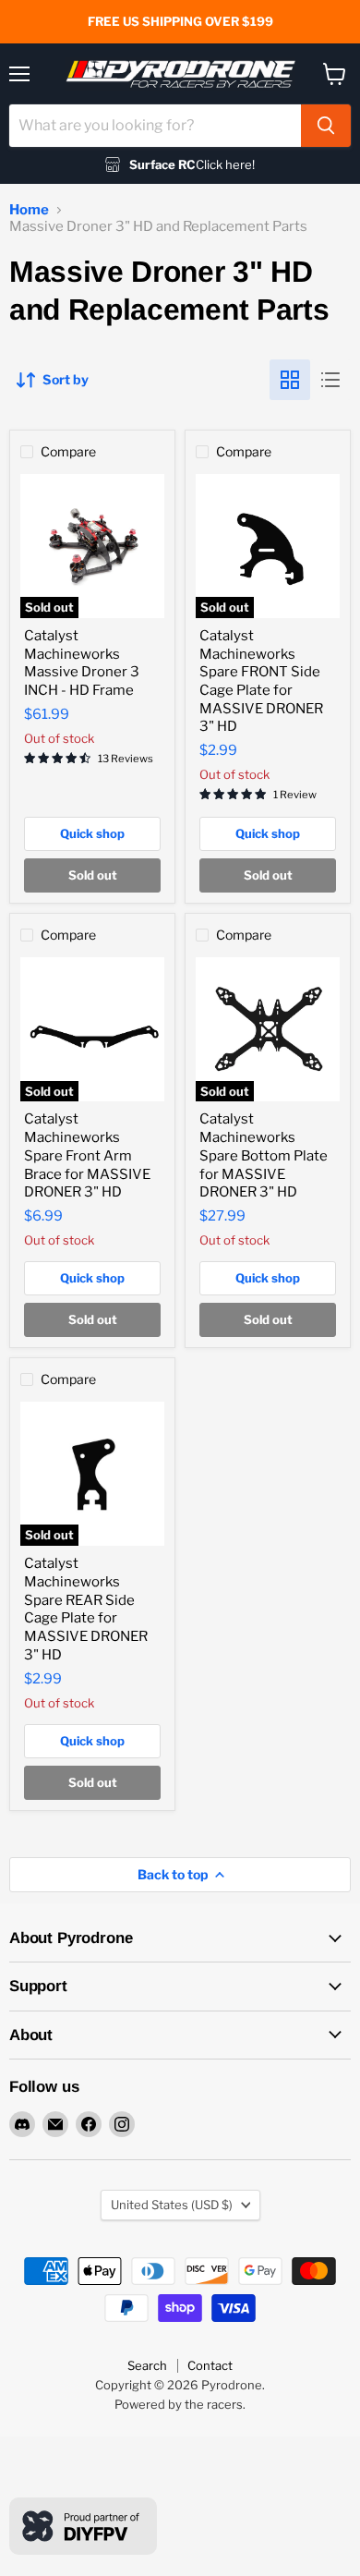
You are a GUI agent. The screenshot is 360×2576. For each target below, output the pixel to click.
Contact (210, 2365)
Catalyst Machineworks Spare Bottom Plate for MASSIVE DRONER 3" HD (264, 1155)
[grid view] (290, 380)
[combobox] (155, 126)
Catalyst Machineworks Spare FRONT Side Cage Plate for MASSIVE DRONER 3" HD (261, 681)
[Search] (326, 126)
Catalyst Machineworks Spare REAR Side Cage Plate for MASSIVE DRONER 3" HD (86, 1609)
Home (29, 210)
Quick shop (92, 833)
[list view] (330, 380)
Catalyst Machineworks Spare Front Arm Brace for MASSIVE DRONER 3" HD (87, 1155)
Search (147, 2365)
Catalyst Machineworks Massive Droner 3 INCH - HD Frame (82, 663)
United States (172, 2205)
